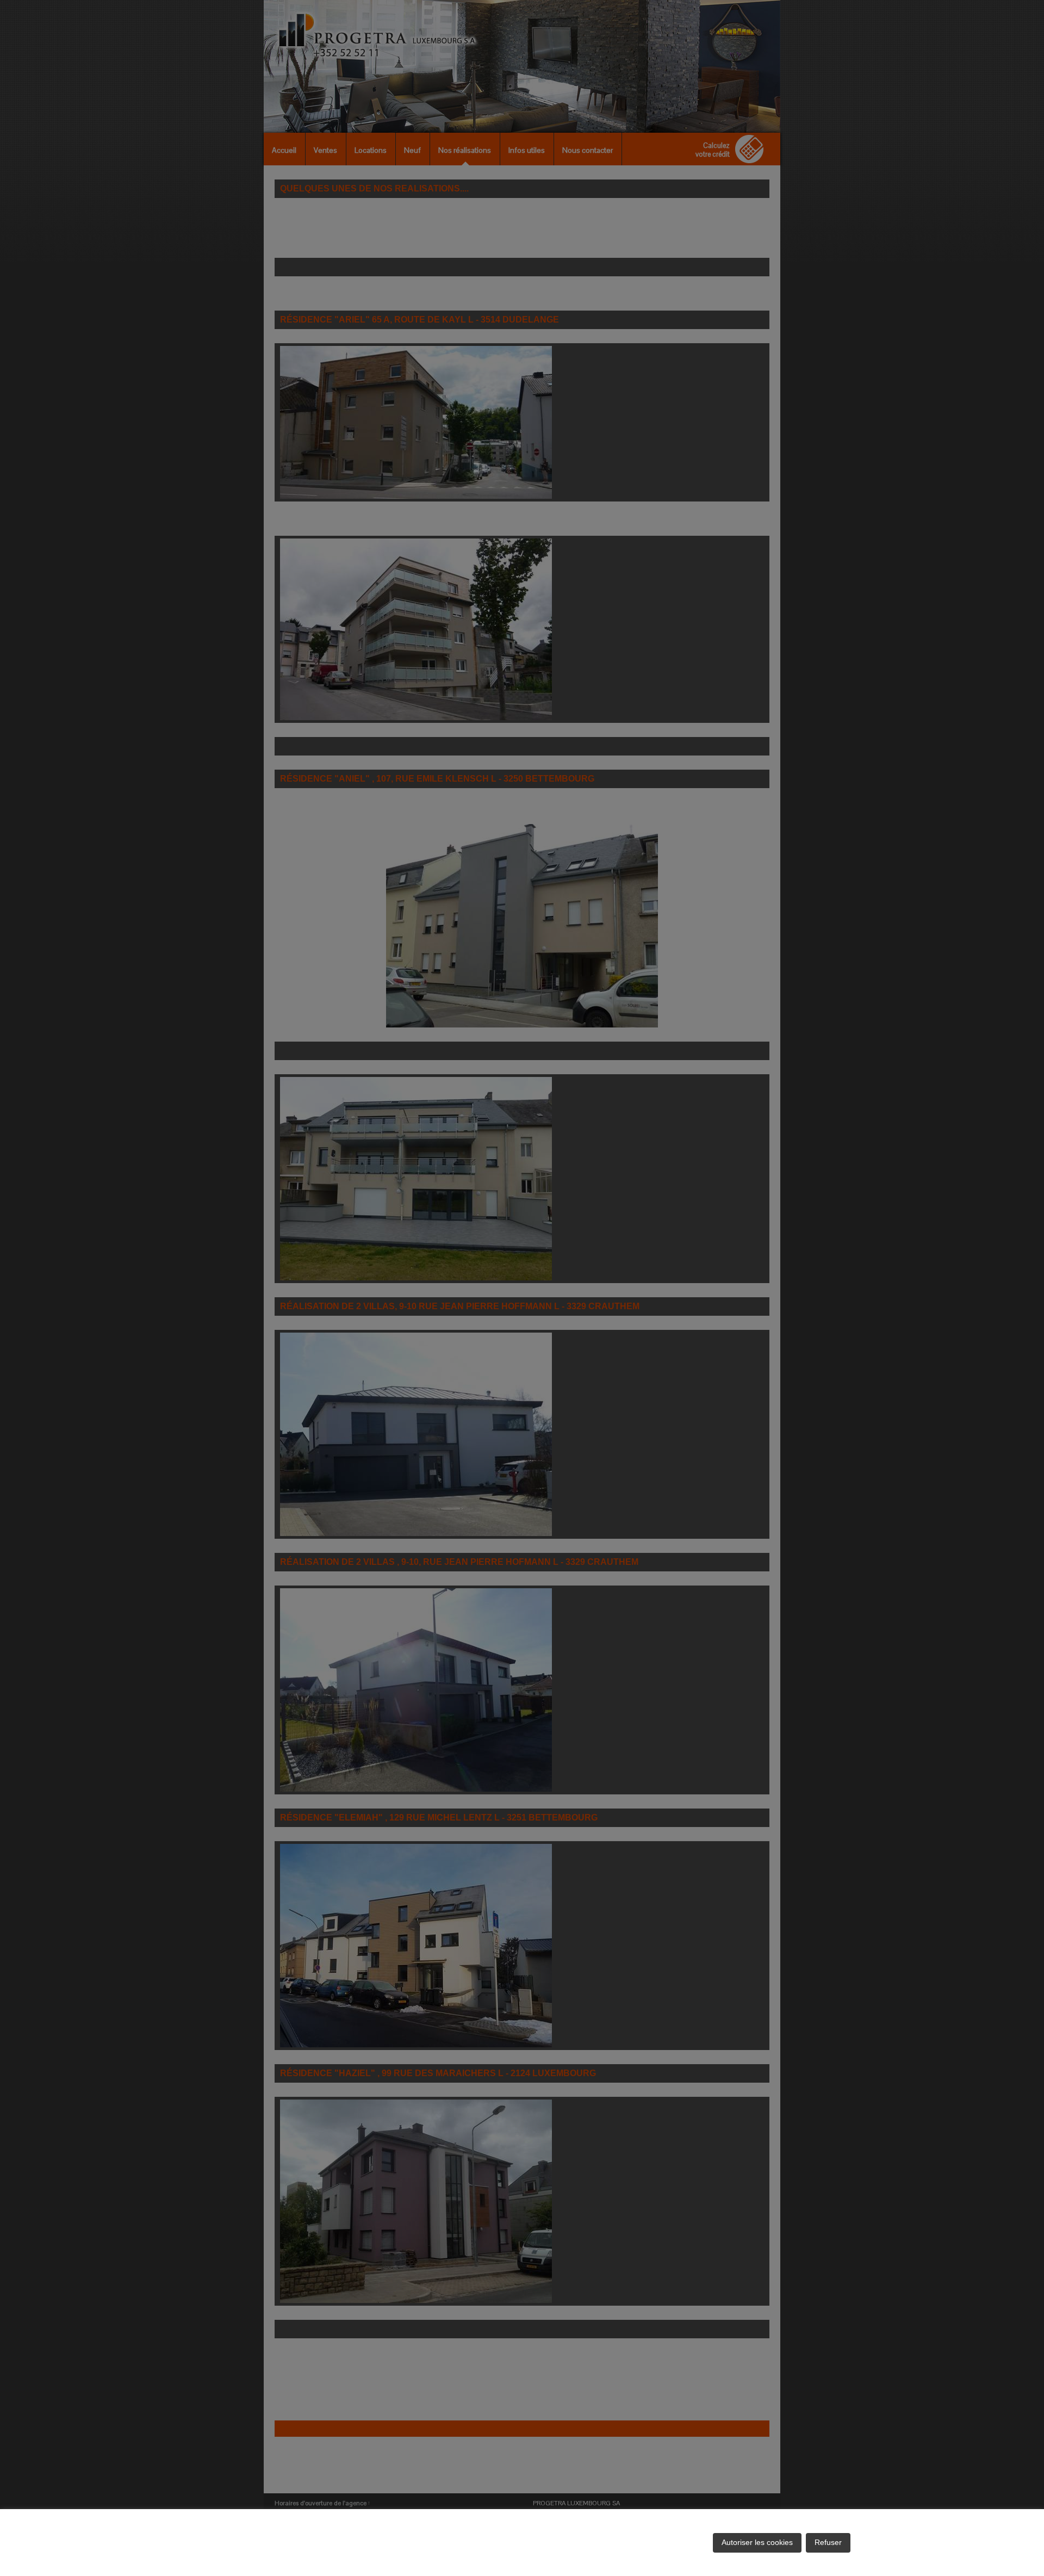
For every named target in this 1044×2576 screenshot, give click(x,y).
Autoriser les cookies (757, 2542)
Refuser (828, 2542)
